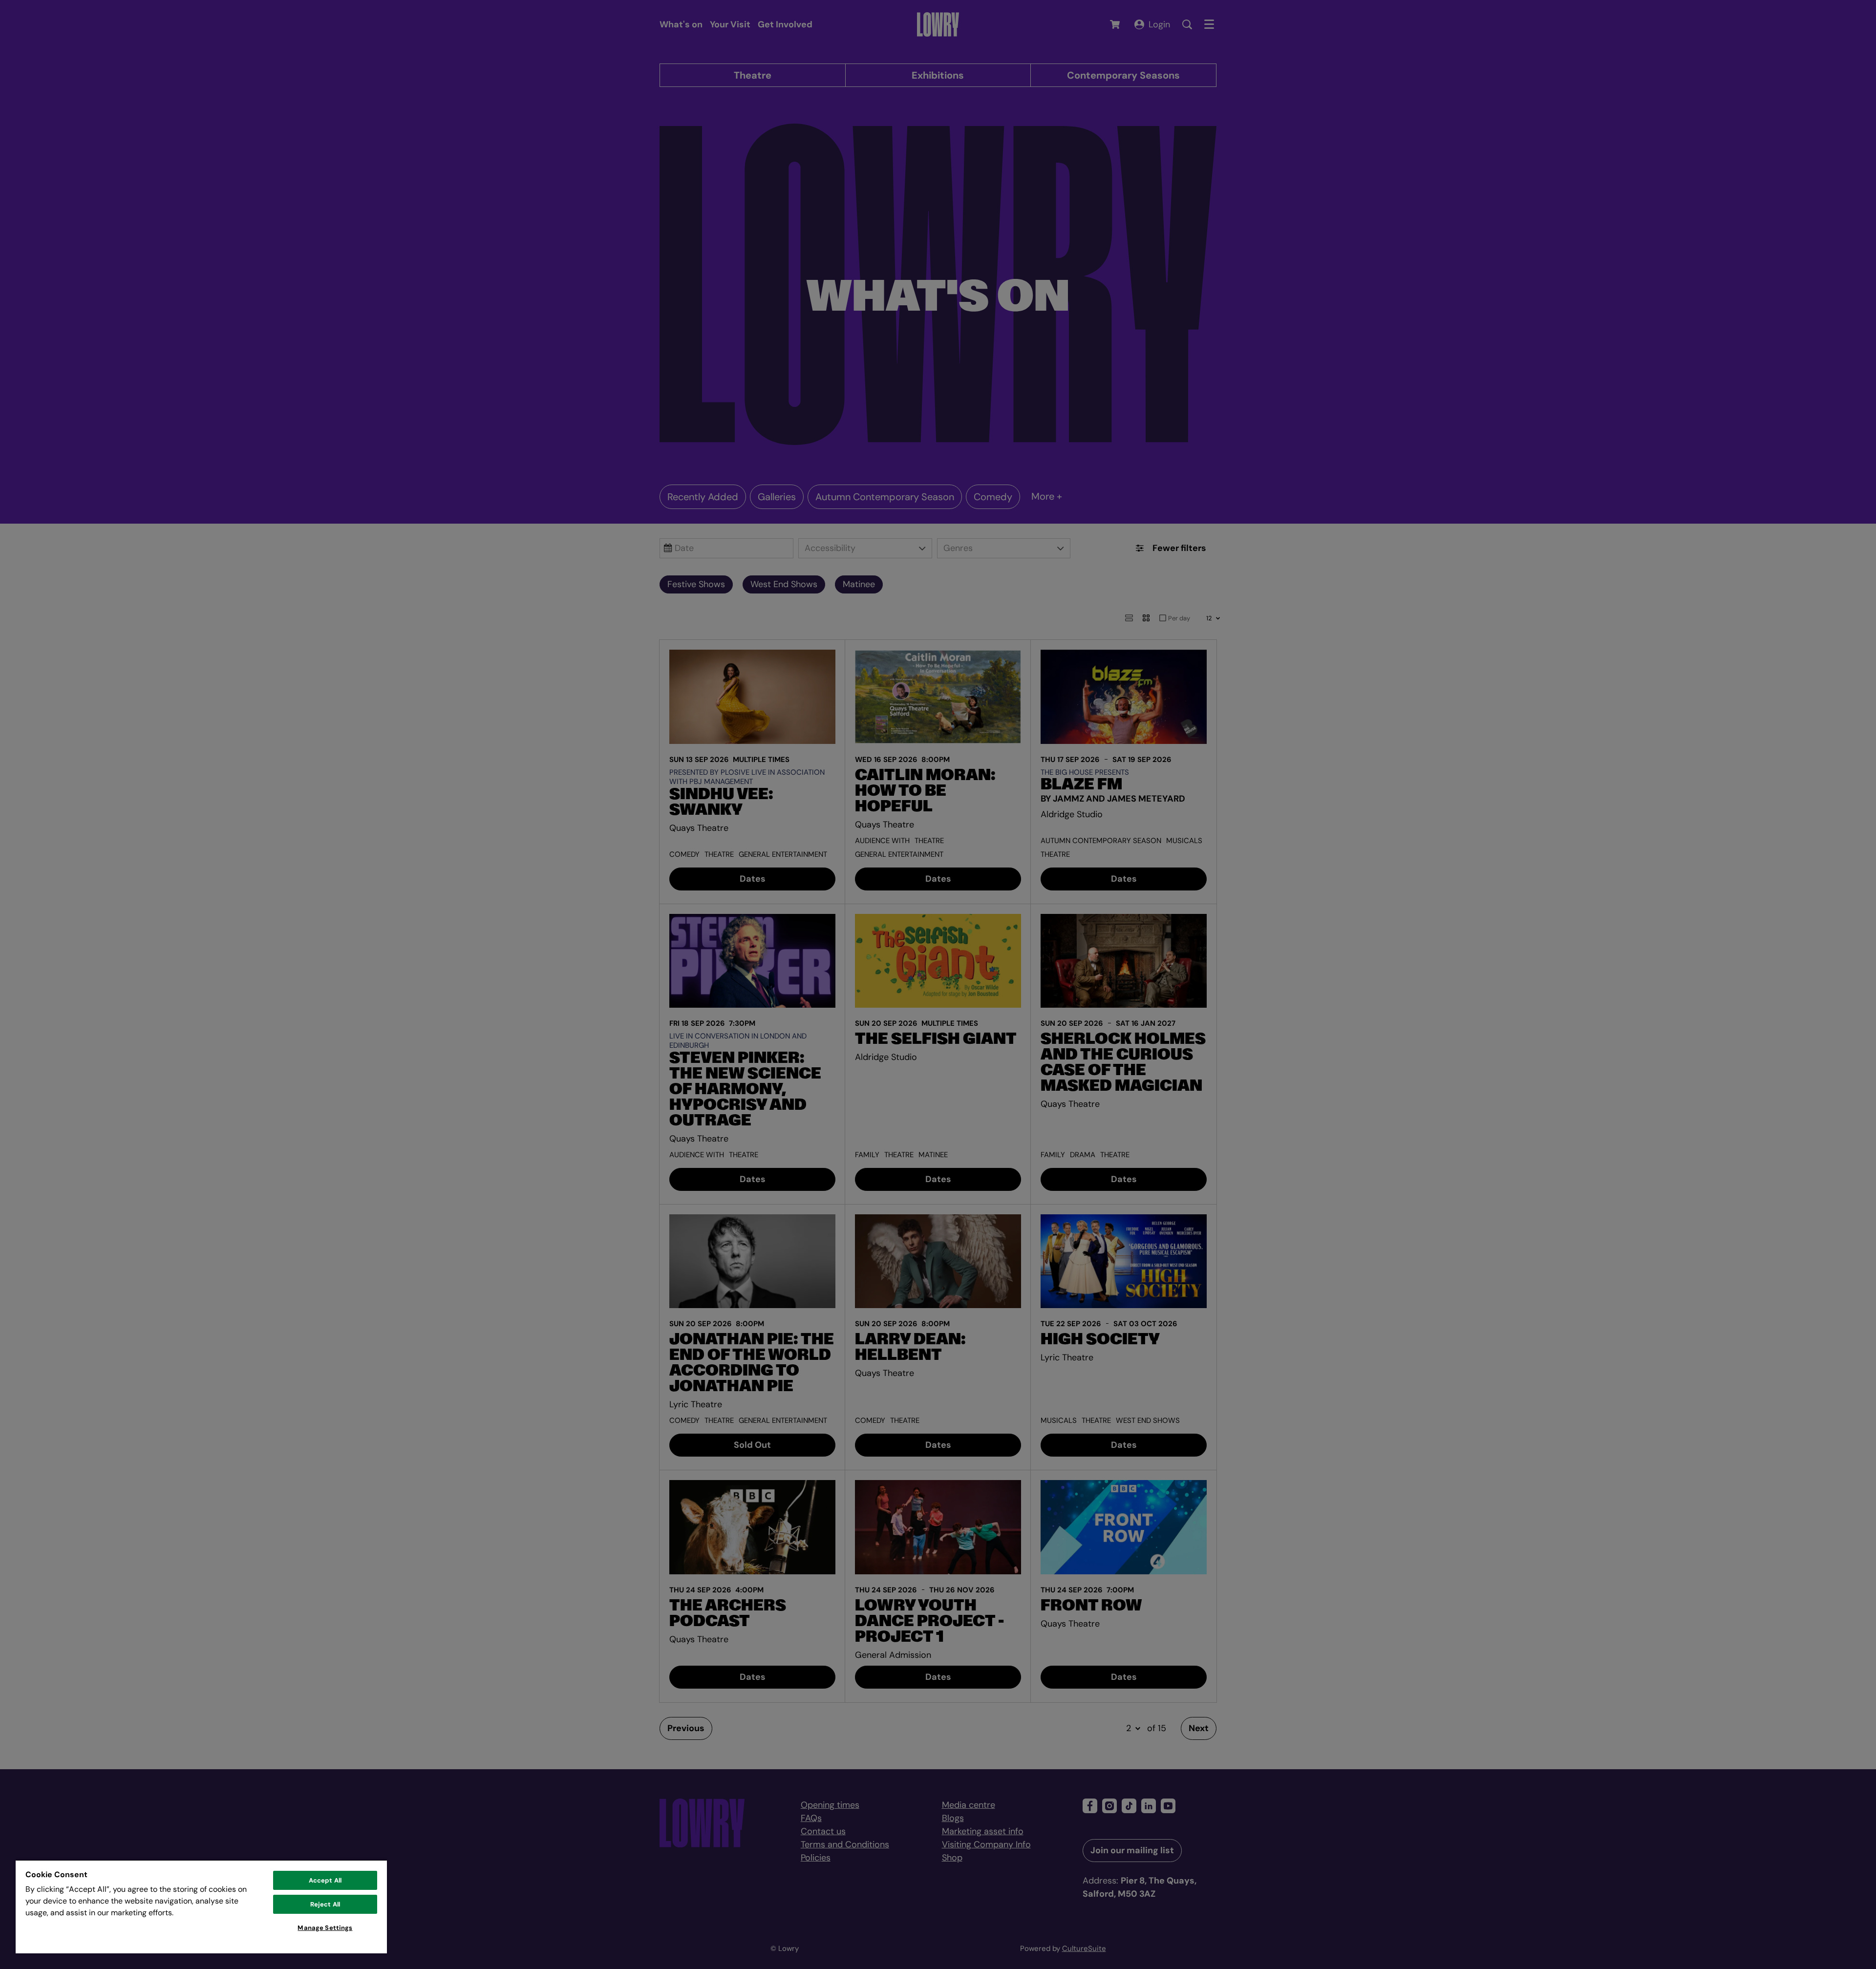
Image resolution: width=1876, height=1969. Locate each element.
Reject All (325, 1904)
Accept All (325, 1880)
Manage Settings (325, 1928)
